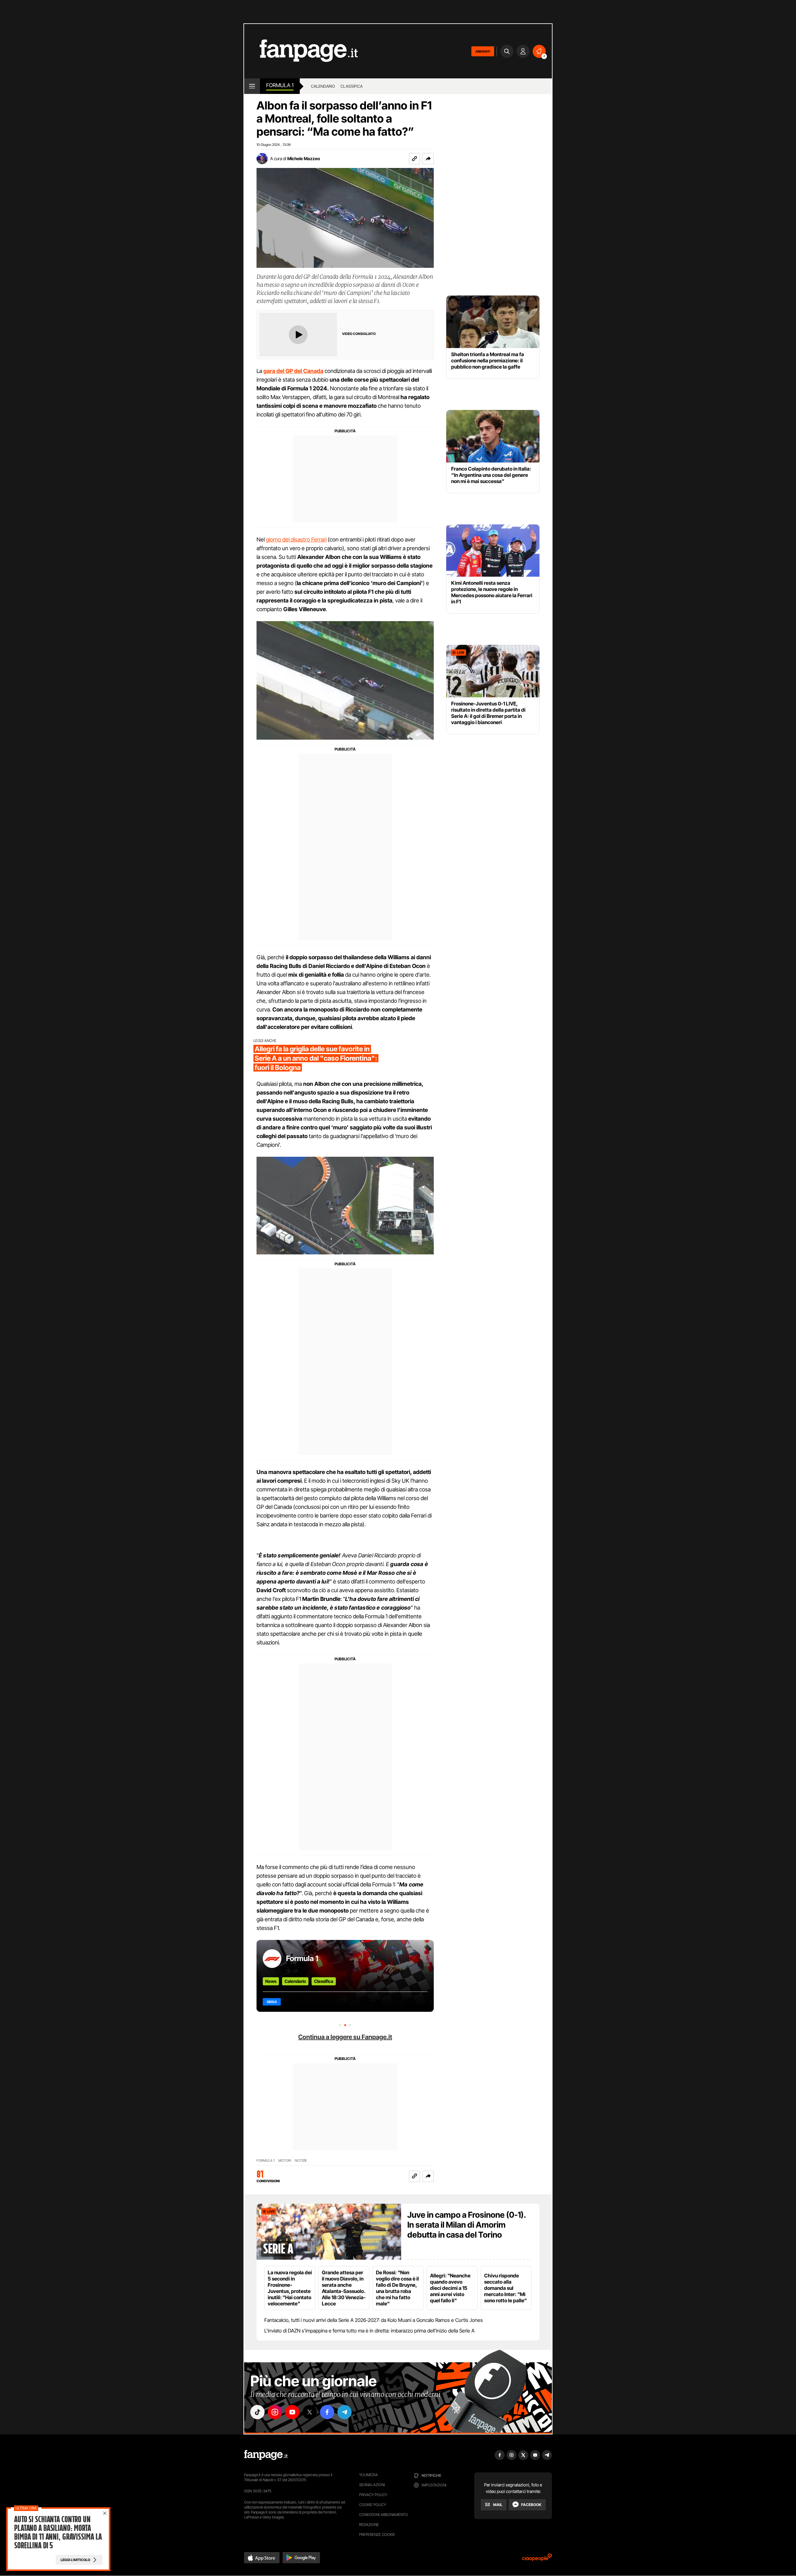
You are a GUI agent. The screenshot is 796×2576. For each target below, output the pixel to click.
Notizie (301, 2161)
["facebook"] (327, 2412)
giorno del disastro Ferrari (296, 539)
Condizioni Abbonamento (384, 2515)
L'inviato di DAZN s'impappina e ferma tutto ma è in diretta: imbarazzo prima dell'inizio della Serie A (369, 2331)
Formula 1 (280, 85)
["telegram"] (345, 2412)
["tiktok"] (257, 2412)
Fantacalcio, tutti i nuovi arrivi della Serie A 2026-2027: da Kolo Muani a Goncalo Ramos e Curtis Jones (374, 2320)
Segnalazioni (372, 2485)
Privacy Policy (373, 2495)
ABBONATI (483, 51)
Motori (285, 2161)
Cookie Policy (373, 2505)
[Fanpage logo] (301, 51)
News (271, 1981)
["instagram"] (275, 2412)
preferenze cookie (377, 2534)
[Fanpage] (266, 2455)
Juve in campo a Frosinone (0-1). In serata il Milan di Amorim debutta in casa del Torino (467, 2225)
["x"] (310, 2412)
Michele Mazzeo (304, 158)
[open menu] (252, 86)
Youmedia (368, 2475)
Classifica (324, 1981)
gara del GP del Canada (293, 371)
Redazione (369, 2525)
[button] (428, 159)
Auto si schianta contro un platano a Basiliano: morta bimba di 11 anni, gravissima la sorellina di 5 (58, 2532)
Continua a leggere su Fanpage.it (345, 2037)
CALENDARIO (323, 86)
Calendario (295, 1981)
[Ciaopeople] (537, 2559)
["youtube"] (292, 2412)
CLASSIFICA (352, 86)
